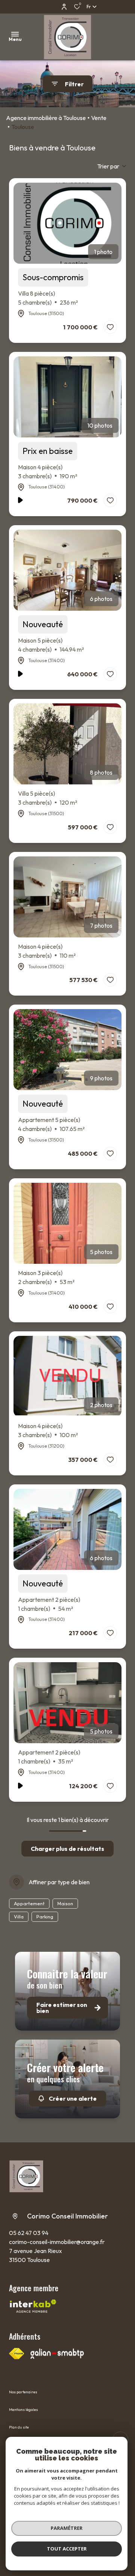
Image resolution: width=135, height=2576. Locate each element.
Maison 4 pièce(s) (48, 472)
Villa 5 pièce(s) (48, 798)
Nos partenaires (23, 2392)
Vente (99, 118)
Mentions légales (23, 2410)
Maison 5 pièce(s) (51, 645)
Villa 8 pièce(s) (48, 298)
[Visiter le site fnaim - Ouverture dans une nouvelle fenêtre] (16, 2354)
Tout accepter (67, 2549)
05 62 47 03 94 (29, 2233)
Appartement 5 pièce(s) (51, 1124)
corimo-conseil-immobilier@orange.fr (57, 2242)
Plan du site (19, 2427)
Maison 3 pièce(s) (46, 1277)
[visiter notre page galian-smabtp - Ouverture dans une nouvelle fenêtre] (57, 2354)
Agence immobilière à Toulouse (46, 118)
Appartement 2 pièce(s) (49, 1604)
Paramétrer (67, 2528)
